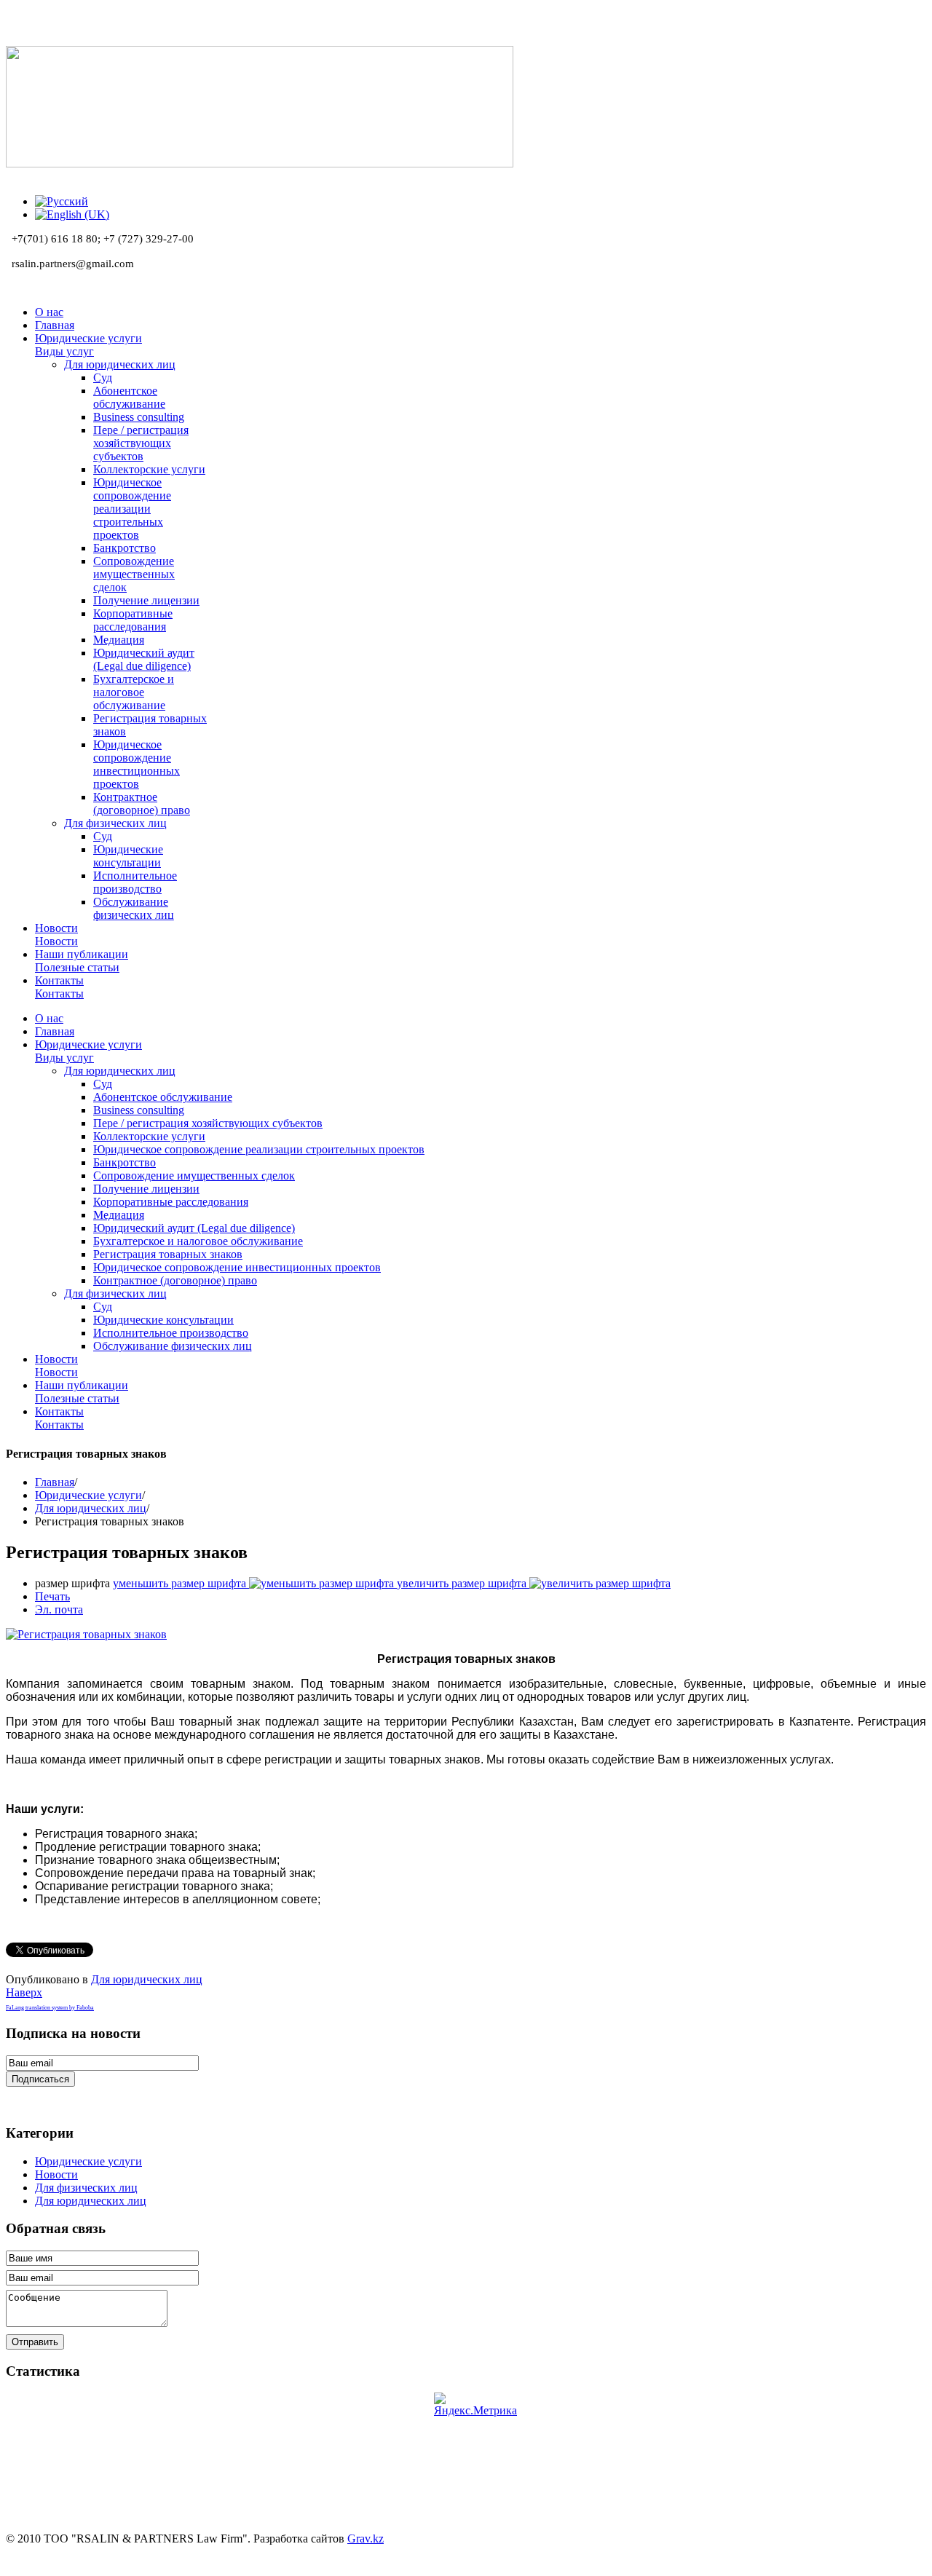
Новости (56, 2174)
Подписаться (40, 2079)
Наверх (24, 1992)
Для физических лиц (86, 2188)
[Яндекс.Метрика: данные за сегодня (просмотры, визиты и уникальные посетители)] (475, 2405)
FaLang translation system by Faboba (50, 2008)
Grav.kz (366, 2539)
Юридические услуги (88, 1495)
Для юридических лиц (91, 1508)
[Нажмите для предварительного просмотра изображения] (86, 1634)
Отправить (35, 2342)
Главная (55, 1482)
